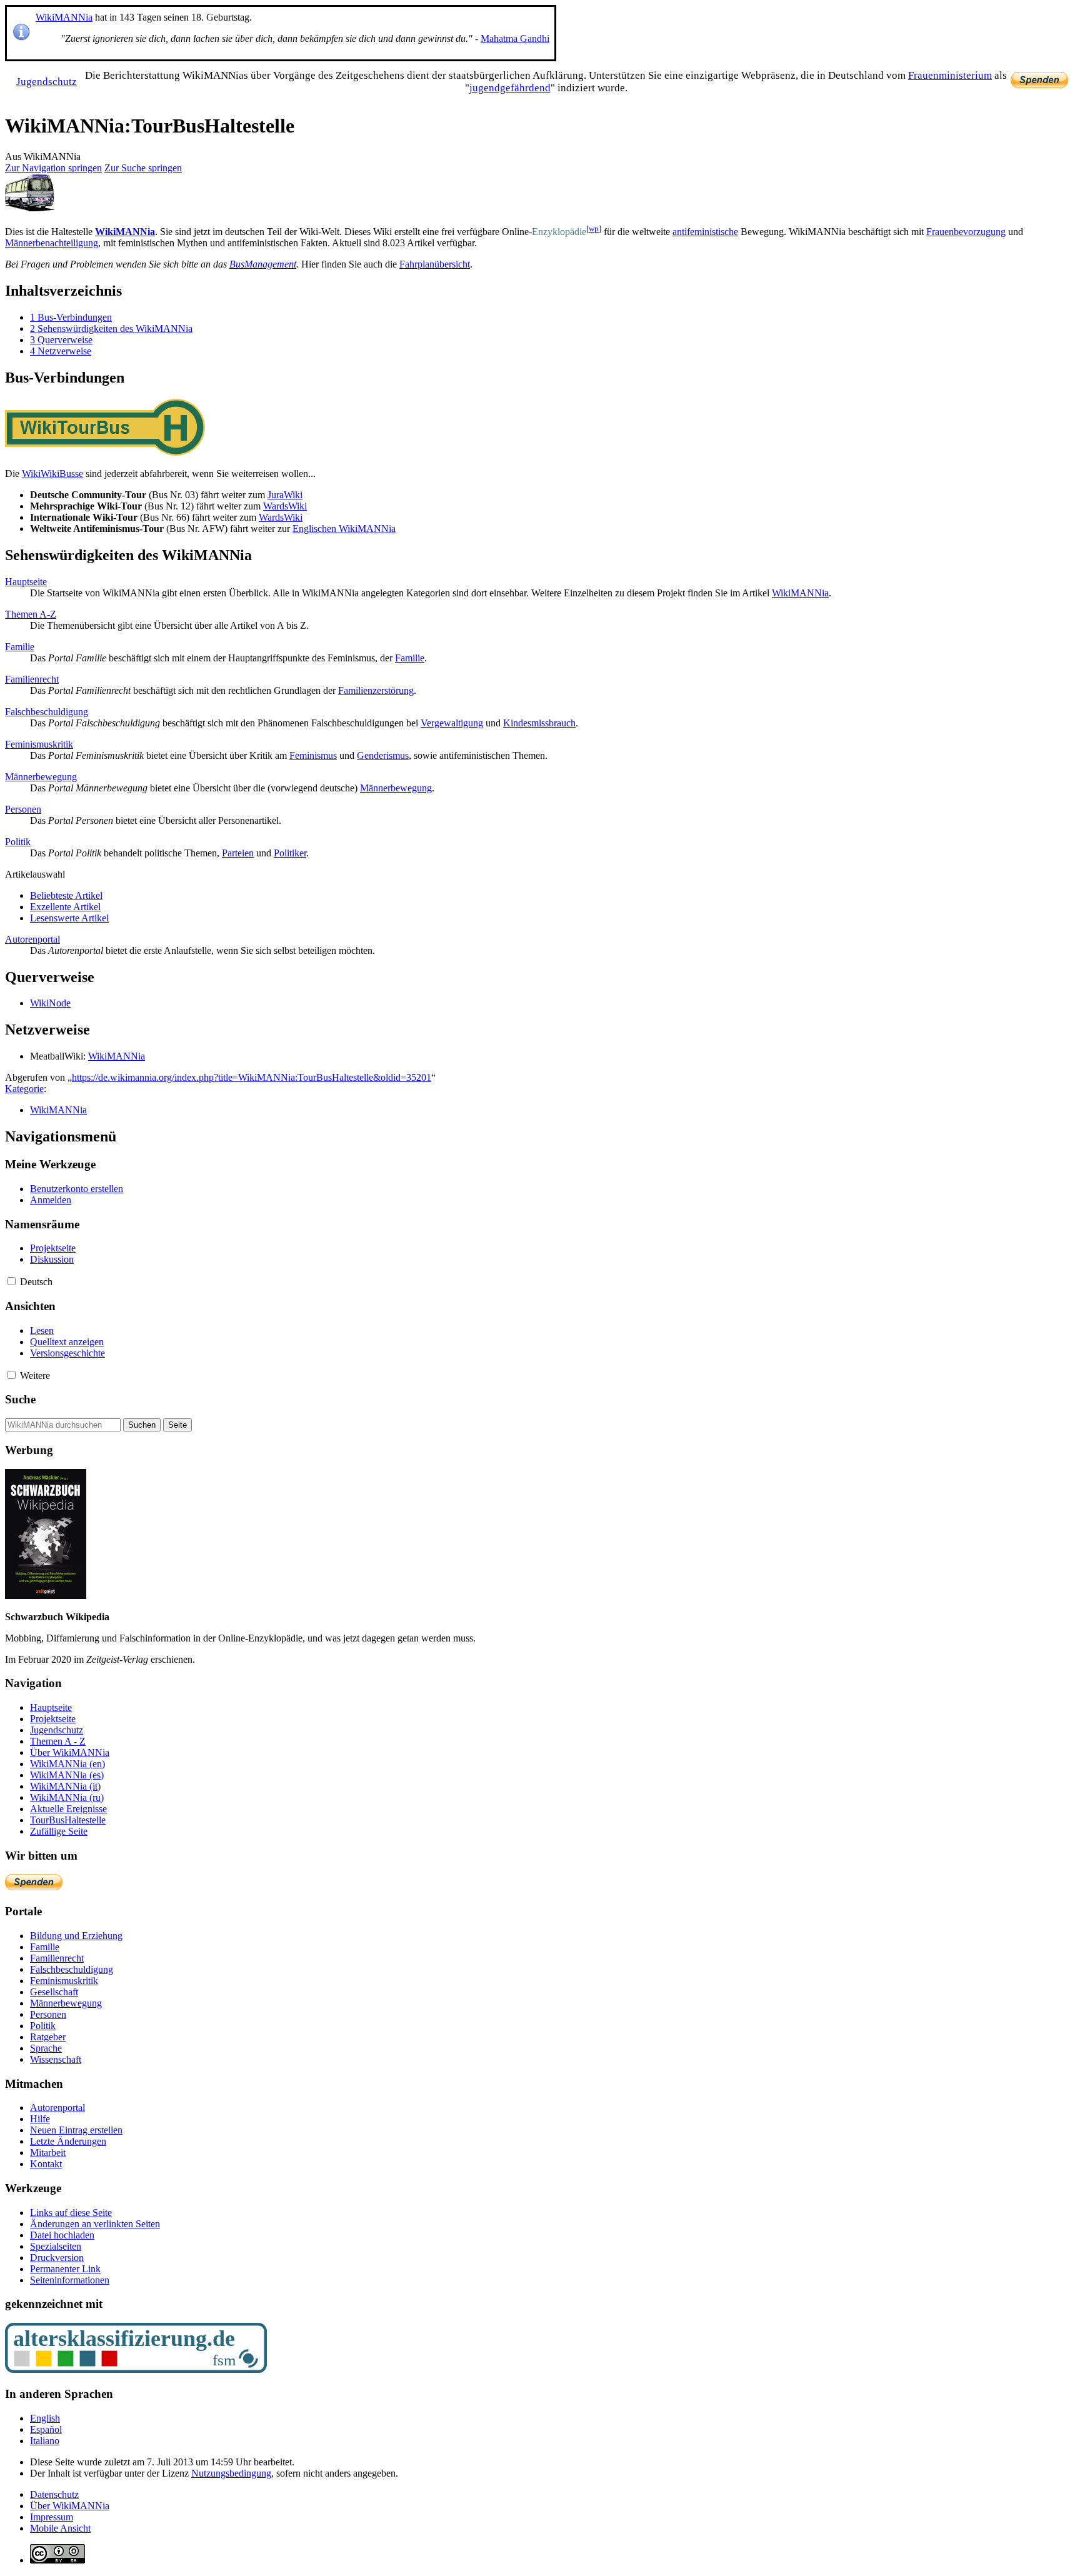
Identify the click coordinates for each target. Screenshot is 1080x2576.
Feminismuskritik (39, 744)
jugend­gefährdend (510, 88)
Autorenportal (32, 939)
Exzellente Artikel (65, 907)
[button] (12, 1281)
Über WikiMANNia (70, 2506)
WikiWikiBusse (52, 474)
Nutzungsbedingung (231, 2473)
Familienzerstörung (376, 690)
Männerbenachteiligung (52, 243)
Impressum (52, 2517)
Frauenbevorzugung (966, 232)
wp (594, 228)
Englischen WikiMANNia (344, 529)
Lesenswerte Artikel (69, 918)
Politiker (290, 853)
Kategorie (24, 1089)
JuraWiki (285, 495)
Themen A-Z (31, 614)
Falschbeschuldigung (47, 712)
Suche (20, 1399)
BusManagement (263, 264)
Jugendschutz (47, 82)
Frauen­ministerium (950, 75)
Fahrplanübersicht (435, 264)
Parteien (238, 853)
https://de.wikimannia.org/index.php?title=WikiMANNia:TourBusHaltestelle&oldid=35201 (252, 1077)
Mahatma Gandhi (515, 38)
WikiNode (50, 1003)
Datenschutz (54, 2494)
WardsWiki (285, 506)
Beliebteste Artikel (66, 895)
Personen (23, 809)
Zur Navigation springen (53, 168)
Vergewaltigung (452, 723)
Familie (20, 647)
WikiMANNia (64, 17)
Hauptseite (26, 582)
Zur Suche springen (143, 168)
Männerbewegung (41, 777)
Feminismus (313, 755)
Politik (18, 842)
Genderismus (383, 755)
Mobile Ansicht (60, 2528)
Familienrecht (32, 679)
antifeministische (705, 232)
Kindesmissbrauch (539, 723)
